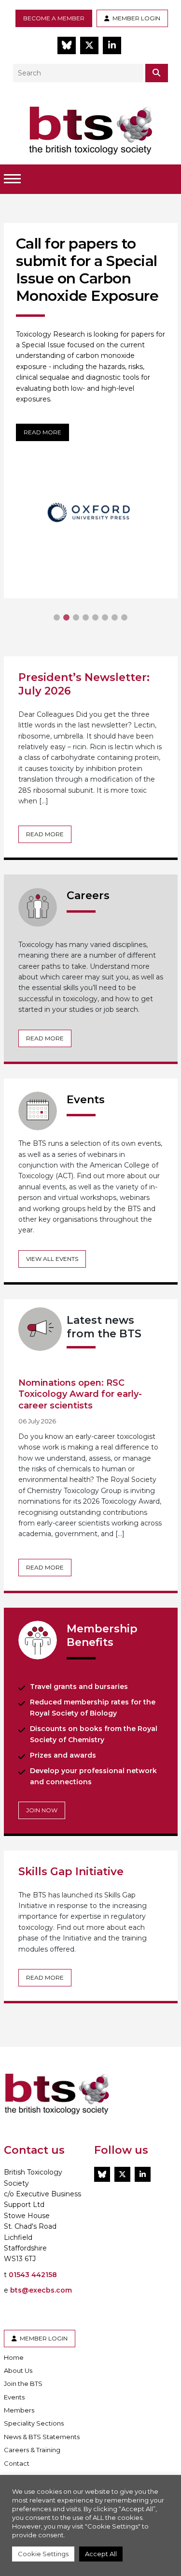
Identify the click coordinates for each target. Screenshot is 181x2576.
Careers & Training (32, 2450)
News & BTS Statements (42, 2437)
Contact (17, 2463)
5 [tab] (96, 618)
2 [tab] (67, 618)
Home (14, 2357)
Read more (42, 432)
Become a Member (54, 18)
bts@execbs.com (41, 2290)
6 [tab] (105, 618)
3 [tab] (76, 618)
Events (14, 2397)
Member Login (135, 18)
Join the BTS (23, 2384)
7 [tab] (115, 618)
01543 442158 (33, 2275)
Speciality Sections (34, 2423)
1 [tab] (57, 618)
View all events (52, 1259)
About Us (18, 2370)
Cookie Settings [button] (43, 2554)
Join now (42, 1810)
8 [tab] (125, 618)
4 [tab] (86, 618)
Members (19, 2410)
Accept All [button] (101, 2554)
